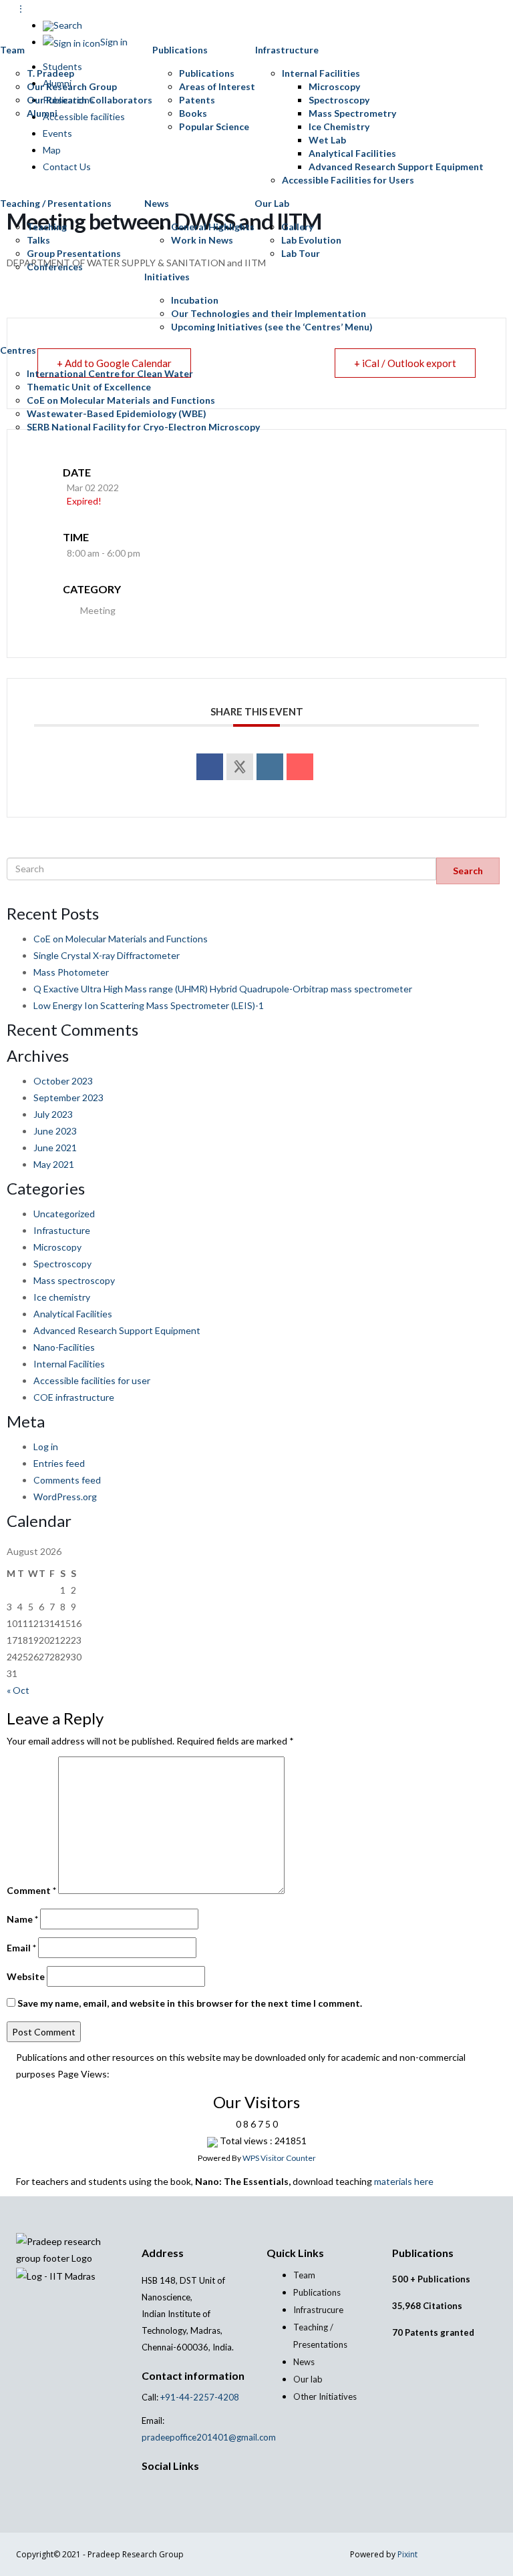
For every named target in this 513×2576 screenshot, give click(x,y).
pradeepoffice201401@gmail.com (209, 2437)
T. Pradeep (50, 73)
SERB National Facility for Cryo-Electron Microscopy (143, 427)
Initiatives (167, 277)
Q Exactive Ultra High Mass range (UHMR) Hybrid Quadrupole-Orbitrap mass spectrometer (223, 989)
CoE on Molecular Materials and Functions (121, 400)
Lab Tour (301, 253)
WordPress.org (65, 1497)
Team (12, 50)
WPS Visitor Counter (279, 2158)
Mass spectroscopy (74, 1280)
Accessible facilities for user (92, 1380)
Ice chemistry (62, 1297)
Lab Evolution (311, 240)
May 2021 (54, 1164)
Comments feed (67, 1480)
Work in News (202, 240)
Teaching (47, 227)
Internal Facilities (321, 73)
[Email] (300, 767)
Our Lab (272, 203)
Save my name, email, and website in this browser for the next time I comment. (190, 2003)
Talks (38, 240)
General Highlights (213, 227)
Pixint (407, 2554)
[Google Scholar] (145, 2488)
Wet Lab (327, 140)
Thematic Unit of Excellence (89, 387)
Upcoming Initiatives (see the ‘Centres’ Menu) (272, 327)
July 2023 (53, 1114)
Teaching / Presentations (56, 203)
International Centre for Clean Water (110, 373)
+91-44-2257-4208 (199, 2397)
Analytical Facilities (352, 153)
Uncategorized (64, 1214)
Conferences (55, 267)
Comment (31, 1890)
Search (468, 871)
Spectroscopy (339, 100)
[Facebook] (153, 2488)
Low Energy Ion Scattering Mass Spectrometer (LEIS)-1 (149, 1005)
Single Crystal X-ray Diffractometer (107, 955)
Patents (197, 100)
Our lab (308, 2379)
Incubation (195, 300)
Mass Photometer (71, 972)
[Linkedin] (270, 767)
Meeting (98, 610)
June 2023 (55, 1131)
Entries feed (59, 1463)
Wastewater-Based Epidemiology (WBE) (117, 413)
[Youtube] (175, 2488)
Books (193, 113)
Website (26, 1976)
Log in (46, 1446)
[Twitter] (160, 2488)
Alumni (42, 113)
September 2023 (68, 1097)
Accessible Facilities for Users (348, 180)
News (157, 203)
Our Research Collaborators (90, 100)
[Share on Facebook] (210, 767)
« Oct (18, 1690)
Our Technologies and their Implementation (269, 313)
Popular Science (214, 126)
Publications (180, 50)
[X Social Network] (240, 767)
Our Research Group (72, 86)
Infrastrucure (318, 2310)
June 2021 (55, 1148)
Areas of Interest (217, 86)
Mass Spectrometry (352, 113)
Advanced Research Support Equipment (396, 167)
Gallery (297, 227)
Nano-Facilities (64, 1347)
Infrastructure (287, 50)
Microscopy (334, 86)
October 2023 (63, 1081)
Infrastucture (62, 1230)
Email (21, 1948)
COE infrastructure (74, 1397)
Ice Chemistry (339, 126)
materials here (404, 2181)
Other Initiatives (325, 2396)
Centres (18, 350)
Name (22, 1919)
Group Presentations (74, 253)
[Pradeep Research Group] (10, 17)
